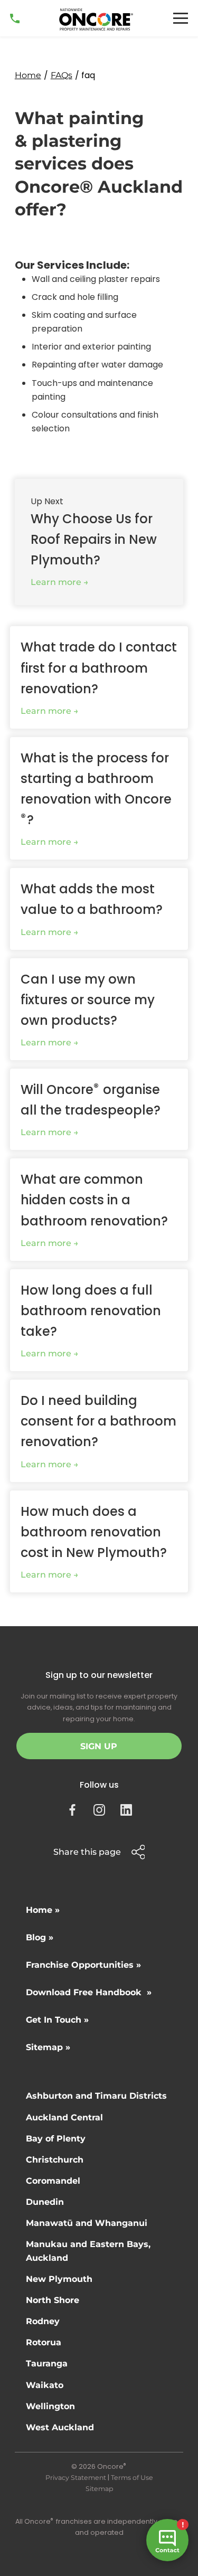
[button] (181, 18)
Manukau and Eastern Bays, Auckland (88, 2251)
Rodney (43, 2321)
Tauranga (47, 2363)
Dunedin (45, 2202)
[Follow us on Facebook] (72, 1810)
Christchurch (55, 2160)
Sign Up (99, 1746)
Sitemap (99, 2489)
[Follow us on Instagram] (99, 1810)
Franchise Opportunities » (83, 1965)
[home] (96, 20)
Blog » (40, 1937)
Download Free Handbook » (89, 1992)
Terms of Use (132, 2478)
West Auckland (60, 2427)
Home (28, 75)
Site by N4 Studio (99, 2550)
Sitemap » (48, 2047)
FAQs (62, 75)
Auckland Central (64, 2117)
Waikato (45, 2385)
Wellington (50, 2406)
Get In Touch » (57, 2020)
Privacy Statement (76, 2478)
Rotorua (44, 2342)
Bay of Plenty (56, 2139)
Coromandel (53, 2181)
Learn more (56, 582)
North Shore (53, 2300)
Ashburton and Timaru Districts (96, 2096)
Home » (43, 1910)
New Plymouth (59, 2279)
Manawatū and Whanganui (87, 2223)
